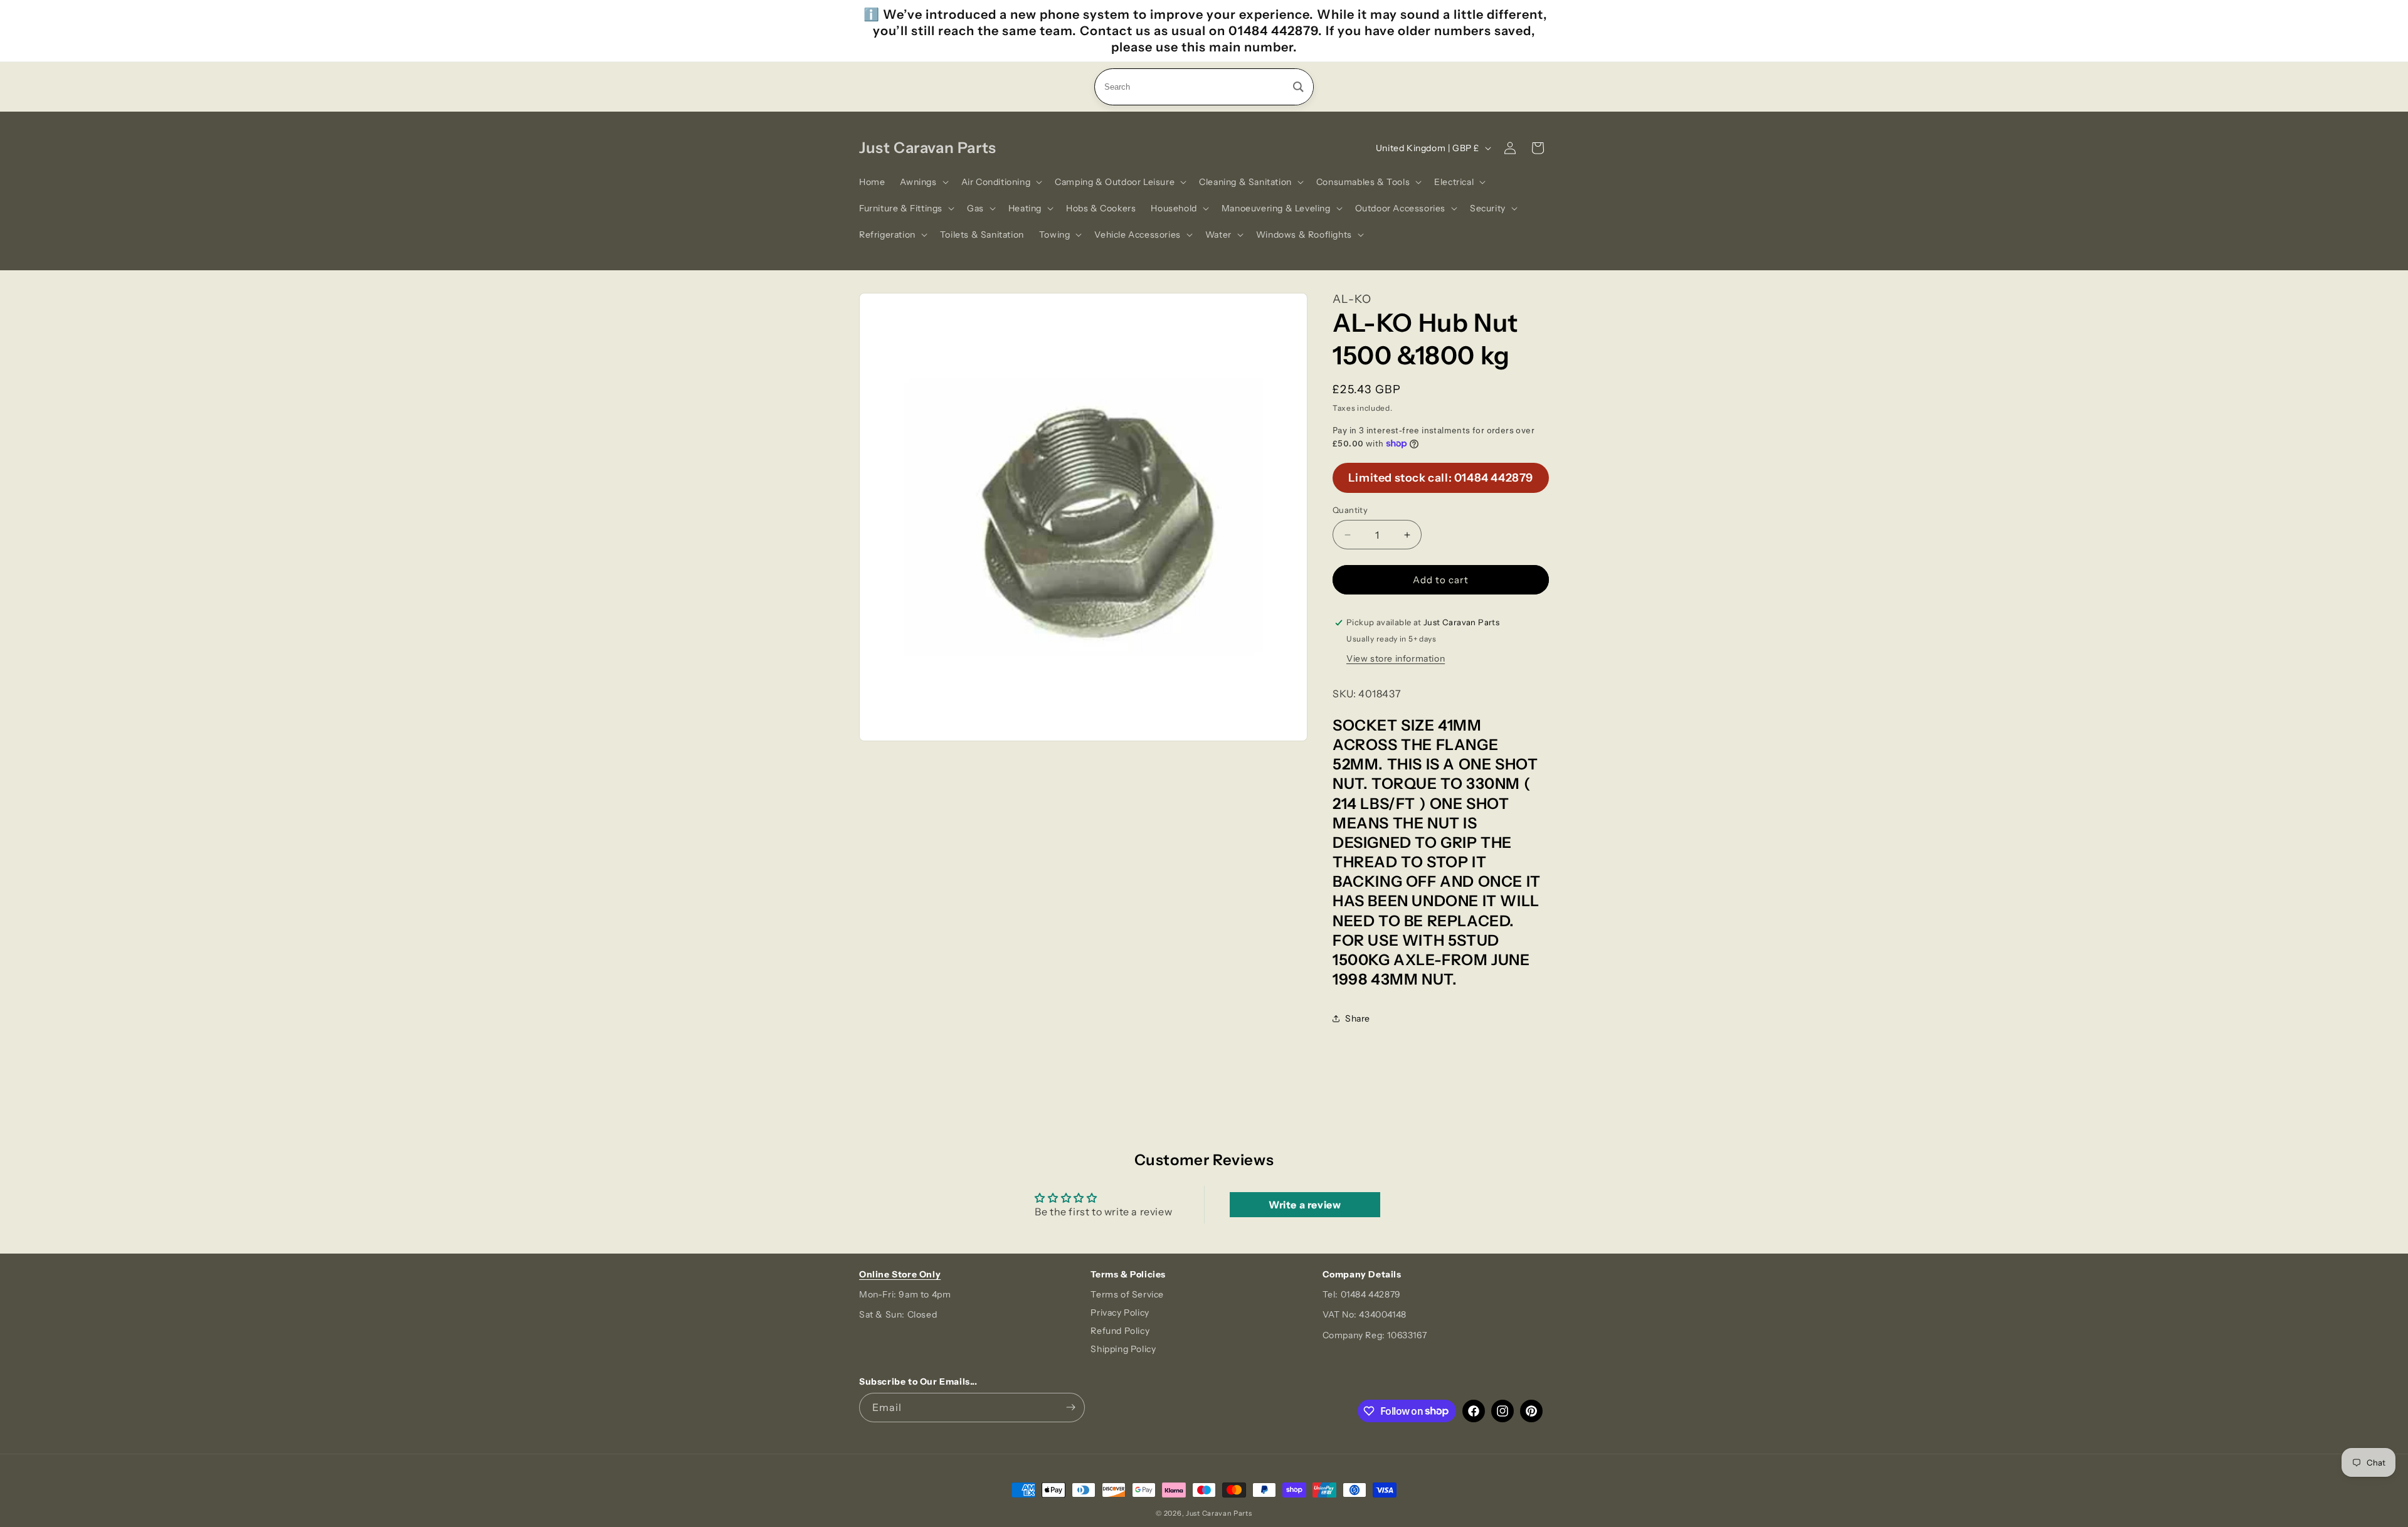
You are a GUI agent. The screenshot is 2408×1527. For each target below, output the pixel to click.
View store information (1396, 658)
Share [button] (1358, 1018)
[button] (923, 182)
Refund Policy (1120, 1331)
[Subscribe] (1070, 1408)
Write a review (1305, 1205)
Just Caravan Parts (1219, 1513)
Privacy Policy (1120, 1313)
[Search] (1298, 87)
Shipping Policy (1123, 1349)
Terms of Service (1127, 1294)
